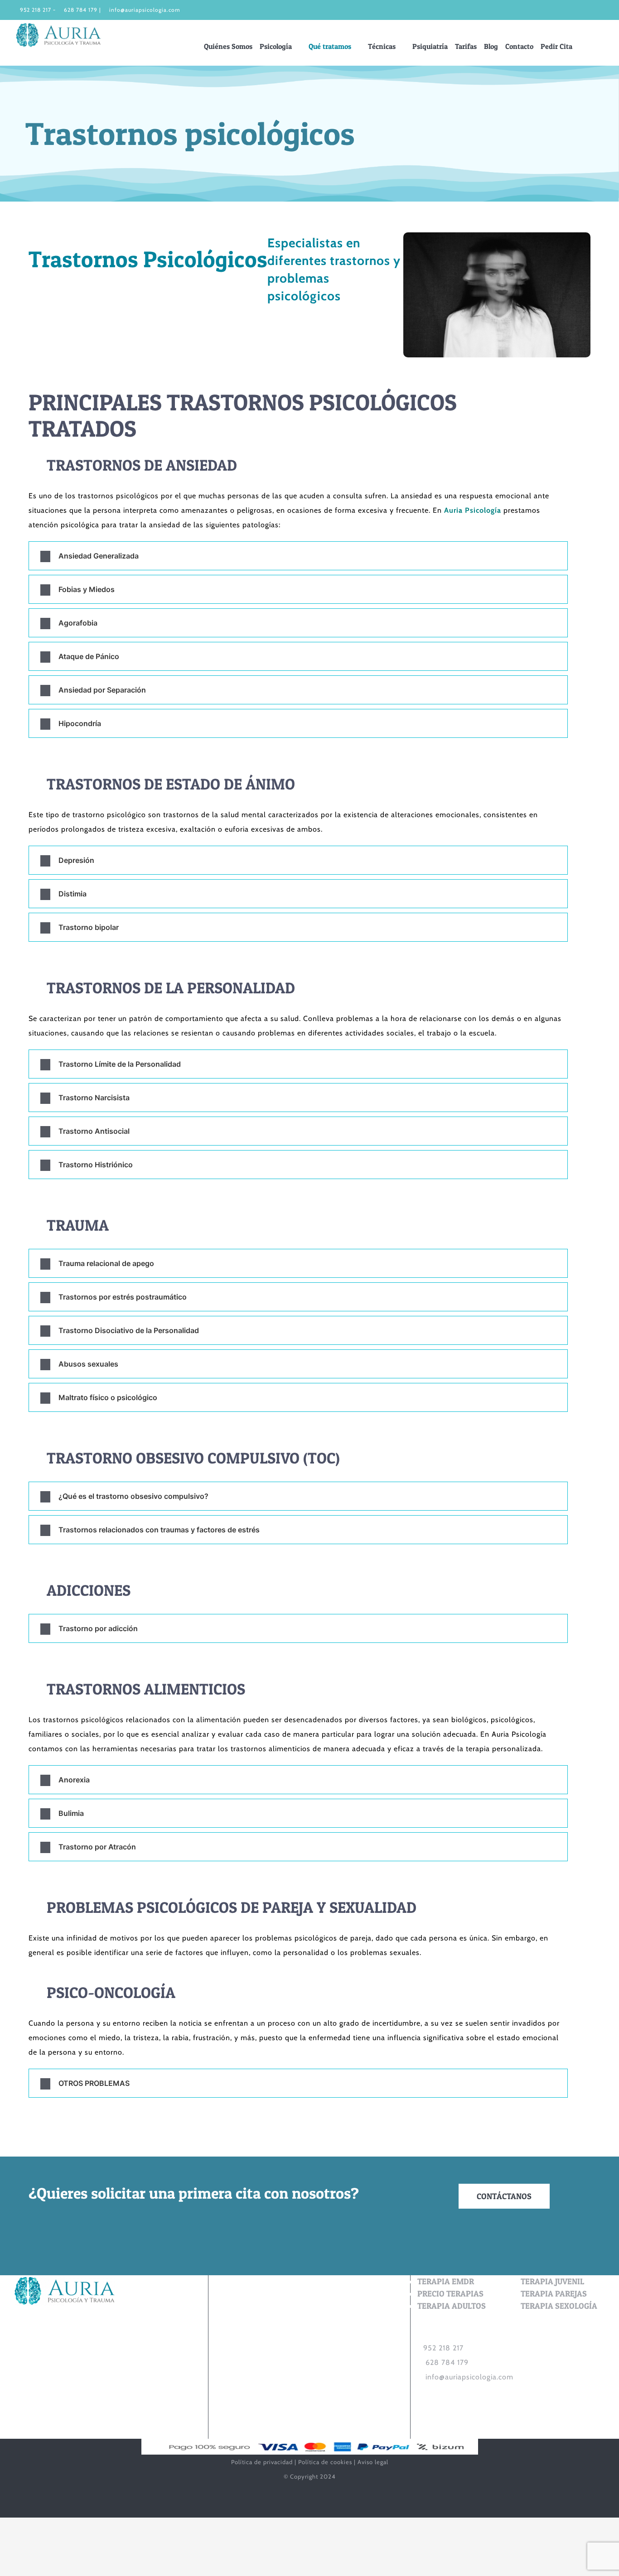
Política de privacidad (262, 2462)
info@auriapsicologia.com (145, 10)
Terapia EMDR (446, 2281)
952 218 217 (36, 10)
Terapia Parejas (554, 2294)
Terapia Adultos (452, 2306)
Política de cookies (325, 2462)
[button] (599, 46)
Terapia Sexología (559, 2306)
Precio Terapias (450, 2294)
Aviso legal (373, 2462)
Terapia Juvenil (552, 2281)
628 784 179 (81, 10)
